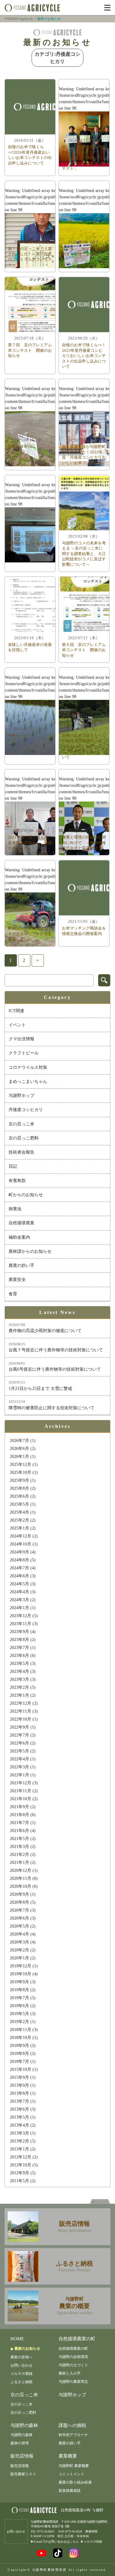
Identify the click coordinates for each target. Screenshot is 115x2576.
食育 (13, 1294)
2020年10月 (21, 1886)
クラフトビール (24, 1053)
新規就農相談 (70, 2491)
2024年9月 (19, 1552)
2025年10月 (21, 1472)
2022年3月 (19, 1767)
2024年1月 (19, 1608)
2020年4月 (19, 1934)
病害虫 (15, 1209)
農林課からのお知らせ (30, 1251)
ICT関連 (16, 1011)
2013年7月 (19, 2101)
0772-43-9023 (46, 2531)
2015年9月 (19, 2077)
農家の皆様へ (21, 2357)
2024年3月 (19, 1600)
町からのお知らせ (26, 1195)
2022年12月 (21, 1703)
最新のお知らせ (27, 2349)
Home (17, 2339)
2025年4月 (19, 1512)
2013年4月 (19, 2125)
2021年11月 (21, 1791)
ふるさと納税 (21, 2382)
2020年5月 (19, 1926)
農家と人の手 (70, 2373)
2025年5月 (19, 1504)
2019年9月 (19, 1982)
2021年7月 (19, 1823)
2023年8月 (19, 1640)
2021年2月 (19, 1855)
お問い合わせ (21, 2365)
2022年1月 (19, 1775)
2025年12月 (21, 1464)
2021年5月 (19, 1839)
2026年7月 (19, 1441)
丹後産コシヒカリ (26, 1110)
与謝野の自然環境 (73, 2357)
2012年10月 (21, 2165)
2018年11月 (21, 2030)
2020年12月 (21, 1870)
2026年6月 (19, 1449)
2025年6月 (19, 1496)
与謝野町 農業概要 (74, 2466)
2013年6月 (19, 2109)
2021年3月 (19, 1847)
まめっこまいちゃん (28, 1081)
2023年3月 (19, 1679)
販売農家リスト (23, 2474)
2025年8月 (19, 1488)
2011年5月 (19, 2181)
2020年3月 (19, 1942)
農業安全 (17, 1280)
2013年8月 (19, 2093)
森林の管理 (20, 2443)
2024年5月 (19, 1584)
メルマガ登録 (21, 2374)
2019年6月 (19, 2006)
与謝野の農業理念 (73, 2382)
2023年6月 (19, 1656)
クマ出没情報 (21, 1039)
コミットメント (71, 2474)
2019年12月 (21, 1966)
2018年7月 (19, 2062)
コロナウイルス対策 (28, 1067)
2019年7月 (19, 1998)
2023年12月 (21, 1616)
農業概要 (68, 2456)
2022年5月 (19, 1751)
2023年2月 (19, 1687)
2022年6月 (19, 1743)
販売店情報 (22, 2456)
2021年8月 (19, 1815)
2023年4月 (19, 1671)
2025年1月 (19, 1528)
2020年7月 (19, 1910)
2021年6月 (19, 1831)
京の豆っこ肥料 (24, 1138)
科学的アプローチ (73, 2435)
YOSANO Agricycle (19, 19)
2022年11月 (21, 1711)
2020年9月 (19, 1894)
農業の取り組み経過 (75, 2482)
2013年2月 (19, 2141)
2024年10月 (21, 1544)
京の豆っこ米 (21, 1124)
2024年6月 (19, 1576)
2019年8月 (19, 1990)
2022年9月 (19, 1727)
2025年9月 (19, 1480)
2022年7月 (19, 1735)
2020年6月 (19, 1918)
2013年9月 (19, 2085)
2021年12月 (21, 1783)
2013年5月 (19, 2117)
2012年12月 (21, 2157)
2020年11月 (21, 1878)
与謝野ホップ (21, 1096)
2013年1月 (19, 2149)
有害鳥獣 (17, 1181)
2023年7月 (19, 1648)
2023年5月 (19, 1664)
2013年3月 (19, 2133)
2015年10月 (21, 2069)
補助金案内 (19, 1237)
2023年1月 (19, 1695)
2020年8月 (19, 1902)
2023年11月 (21, 1624)
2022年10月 (21, 1719)
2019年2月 (19, 2022)
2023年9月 (19, 1632)
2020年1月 (19, 1958)
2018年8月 (19, 2054)
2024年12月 (21, 1536)
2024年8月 (19, 1560)
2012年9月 (19, 2173)
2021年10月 (21, 1799)
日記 (13, 1166)
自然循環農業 (21, 1223)
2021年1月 (19, 1863)
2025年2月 (19, 1520)
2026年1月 (19, 1457)
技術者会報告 (21, 1152)
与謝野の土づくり (73, 2365)
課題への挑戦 (72, 2425)
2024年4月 (19, 1592)
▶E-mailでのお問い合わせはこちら (55, 2542)
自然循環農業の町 (77, 2339)
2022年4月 (19, 1759)
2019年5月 (19, 2014)
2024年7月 (19, 1568)
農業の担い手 (21, 1265)
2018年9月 (19, 2046)
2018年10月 (21, 2038)
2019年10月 (21, 1974)
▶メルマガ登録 (91, 2542)
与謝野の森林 (24, 2425)
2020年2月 (19, 1950)
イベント (17, 1025)
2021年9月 (19, 1807)
